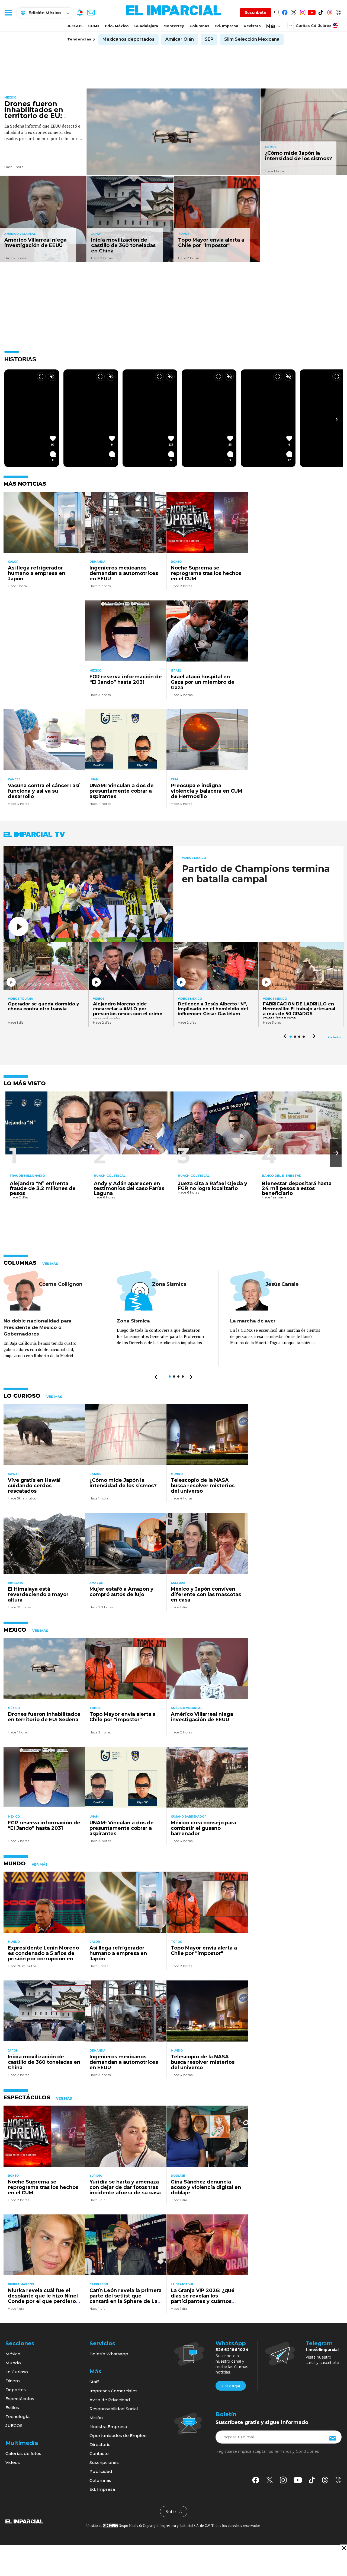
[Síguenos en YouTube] (312, 12)
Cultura (178, 1583)
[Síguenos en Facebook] (285, 12)
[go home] (24, 2521)
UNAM (94, 779)
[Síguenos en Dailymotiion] (338, 2480)
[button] (336, 1153)
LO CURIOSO (22, 1396)
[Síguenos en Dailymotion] (338, 12)
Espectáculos (20, 2399)
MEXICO (15, 1630)
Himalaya (15, 1583)
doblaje (178, 2176)
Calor (13, 562)
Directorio (100, 2444)
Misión (96, 2418)
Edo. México (117, 26)
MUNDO (15, 1863)
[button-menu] (8, 12)
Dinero (13, 2381)
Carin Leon (99, 2284)
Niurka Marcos (21, 2284)
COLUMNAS (20, 1263)
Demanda (97, 562)
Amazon (96, 1583)
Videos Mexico (194, 858)
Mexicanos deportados (128, 39)
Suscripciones (104, 2462)
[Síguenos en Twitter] (294, 12)
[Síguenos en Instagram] (303, 12)
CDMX (94, 26)
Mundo (177, 1474)
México (10, 98)
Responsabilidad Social (114, 2409)
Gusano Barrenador (189, 1817)
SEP (209, 39)
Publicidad (101, 2471)
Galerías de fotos (23, 2453)
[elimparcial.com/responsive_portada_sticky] (344, 2548)
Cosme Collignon (61, 1284)
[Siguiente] (337, 419)
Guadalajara (146, 26)
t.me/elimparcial (322, 2350)
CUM (174, 779)
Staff (94, 2382)
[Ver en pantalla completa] (41, 376)
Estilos (12, 2408)
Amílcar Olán (180, 39)
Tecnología (17, 2417)
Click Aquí (231, 2386)
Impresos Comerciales (113, 2391)
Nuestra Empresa (108, 2427)
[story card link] (173, 132)
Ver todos (334, 1037)
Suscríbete (256, 12)
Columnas (199, 26)
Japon (96, 234)
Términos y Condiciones (296, 2451)
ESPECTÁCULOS (27, 2097)
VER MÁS (50, 1264)
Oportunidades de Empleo (118, 2436)
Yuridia (96, 2176)
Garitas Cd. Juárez (314, 26)
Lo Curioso (17, 2372)
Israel (176, 671)
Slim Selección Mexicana (252, 39)
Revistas (252, 26)
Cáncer (14, 779)
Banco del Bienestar (282, 1176)
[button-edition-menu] (291, 25)
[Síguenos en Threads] (330, 12)
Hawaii (14, 1474)
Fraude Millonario (27, 1176)
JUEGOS (75, 26)
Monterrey (174, 26)
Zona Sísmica (169, 1284)
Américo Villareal (20, 234)
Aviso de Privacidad (110, 2400)
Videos (99, 999)
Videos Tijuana (20, 999)
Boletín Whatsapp (109, 2354)
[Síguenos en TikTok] (321, 12)
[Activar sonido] (52, 376)
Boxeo (176, 562)
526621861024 (232, 2350)
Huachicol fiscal (110, 1176)
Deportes (16, 2390)
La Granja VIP (182, 2284)
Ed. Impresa (226, 26)
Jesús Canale (282, 1284)
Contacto (99, 2453)
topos (184, 234)
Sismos (271, 147)
